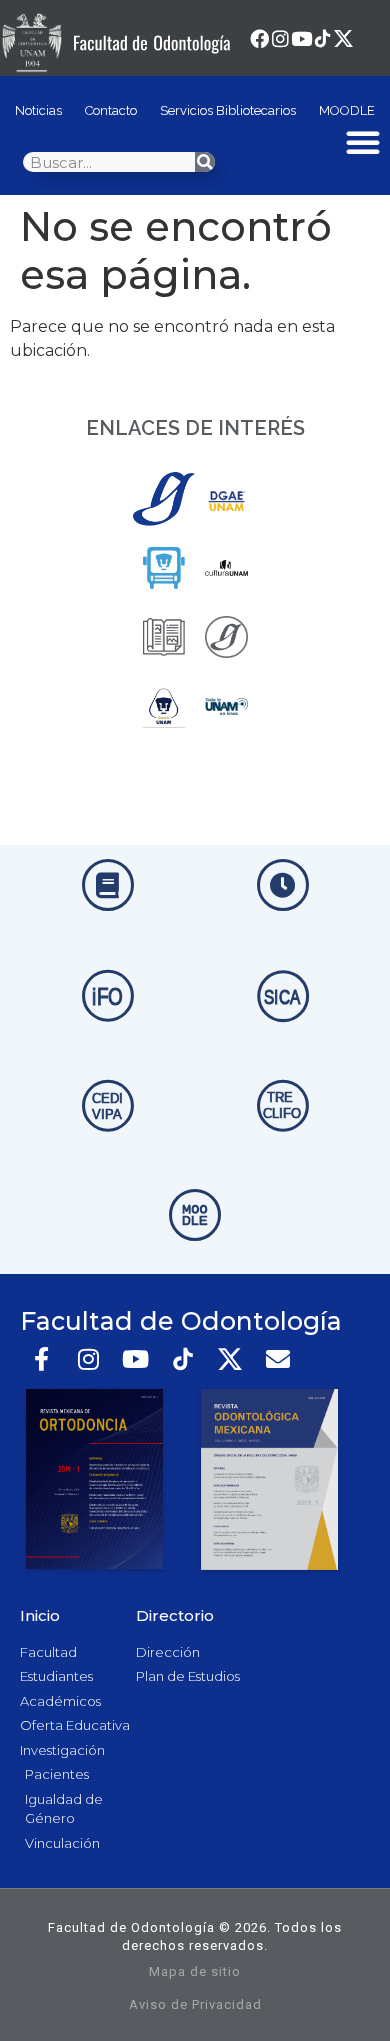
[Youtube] (301, 38)
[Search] (205, 162)
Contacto (111, 110)
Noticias (38, 110)
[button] (363, 142)
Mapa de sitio (195, 1971)
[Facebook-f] (41, 1359)
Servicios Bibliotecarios (228, 110)
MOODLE (347, 110)
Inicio (40, 1615)
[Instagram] (280, 38)
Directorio (175, 1615)
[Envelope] (277, 1359)
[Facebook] (259, 38)
